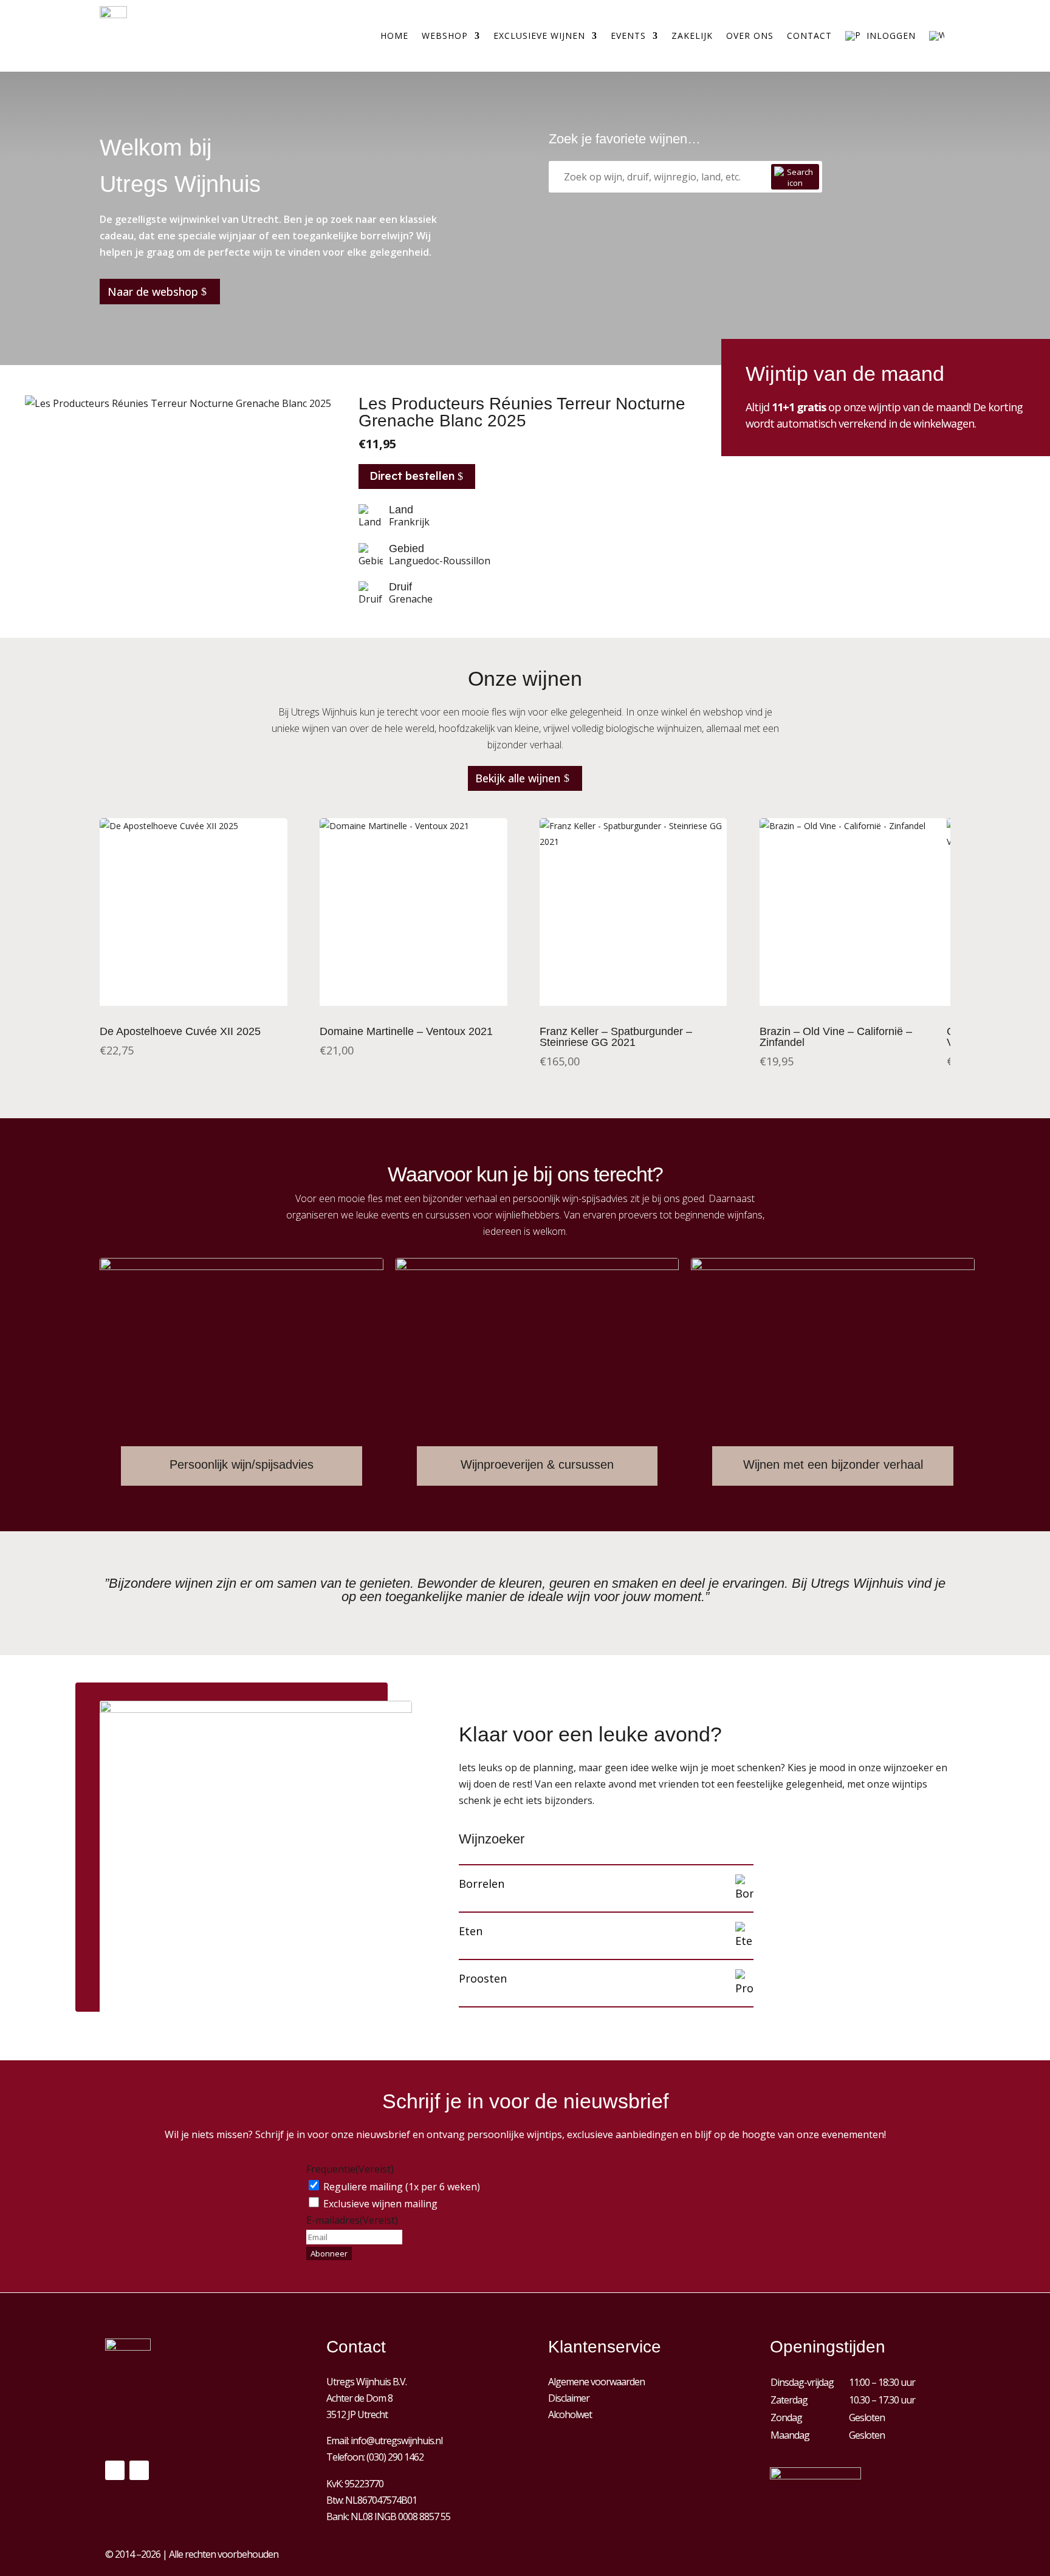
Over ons (750, 36)
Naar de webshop (153, 292)
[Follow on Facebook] (115, 2470)
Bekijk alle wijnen (518, 778)
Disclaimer (569, 2398)
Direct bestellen (412, 476)
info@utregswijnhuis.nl (396, 2441)
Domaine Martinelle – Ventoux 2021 (406, 1031)
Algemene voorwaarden (596, 2382)
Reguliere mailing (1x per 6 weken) (402, 2187)
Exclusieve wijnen (539, 36)
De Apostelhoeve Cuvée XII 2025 (180, 1031)
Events (628, 36)
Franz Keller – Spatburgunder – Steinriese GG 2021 (616, 1037)
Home (394, 36)
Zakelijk (692, 36)
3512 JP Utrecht (357, 2414)
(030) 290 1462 (395, 2457)
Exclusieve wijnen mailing (380, 2204)
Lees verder (193, 1009)
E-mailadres (352, 2220)
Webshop (445, 36)
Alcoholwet (570, 2414)
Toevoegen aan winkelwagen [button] (413, 1009)
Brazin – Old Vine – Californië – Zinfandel (836, 1037)
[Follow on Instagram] (139, 2470)
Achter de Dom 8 (359, 2398)
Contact (809, 36)
